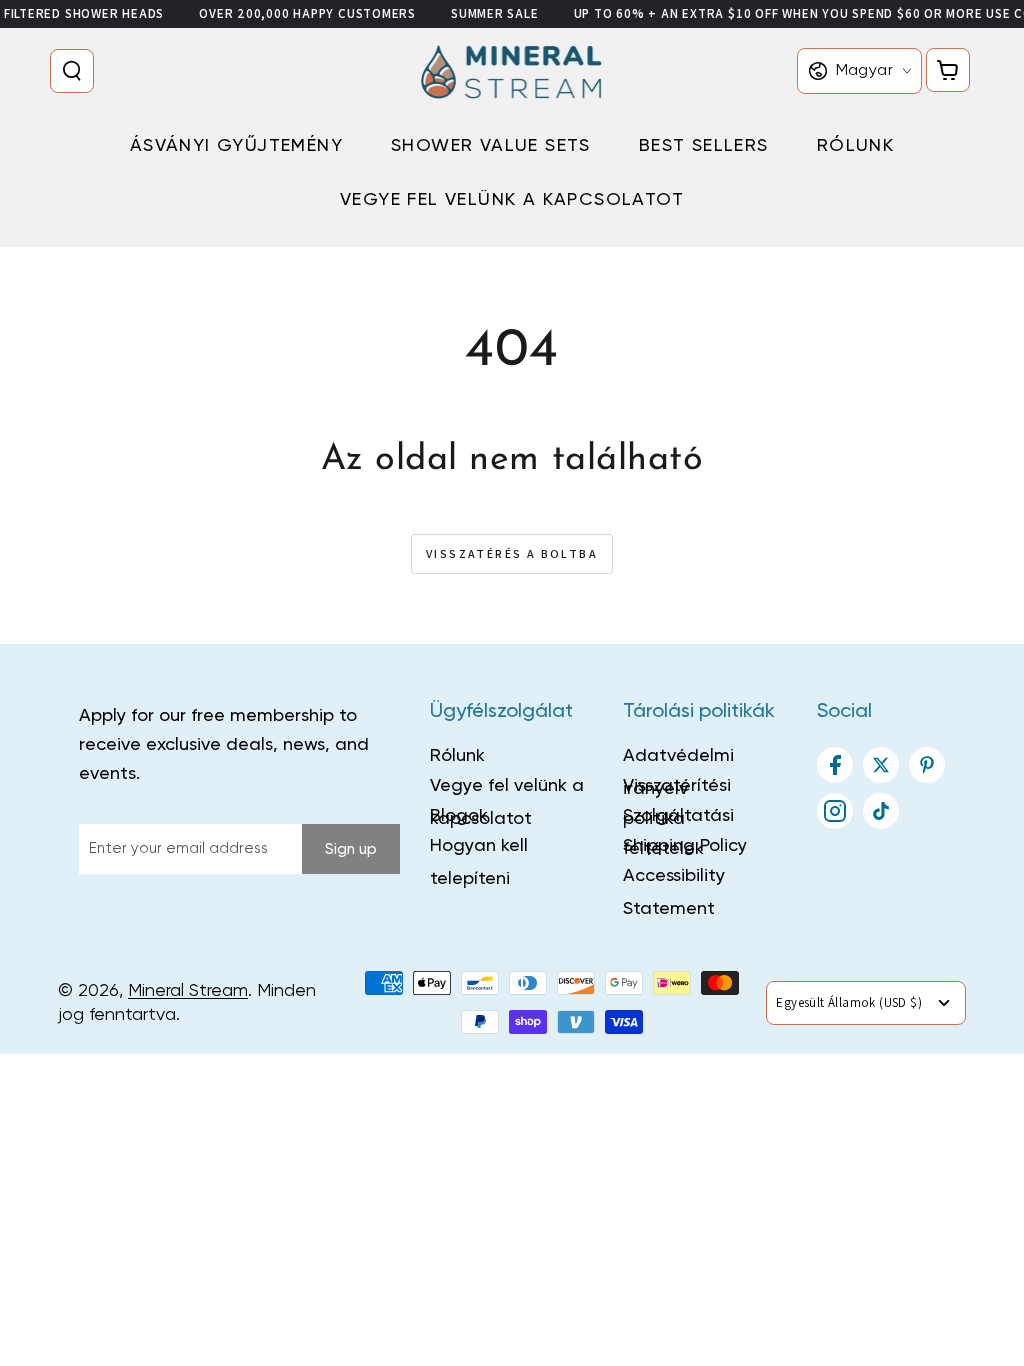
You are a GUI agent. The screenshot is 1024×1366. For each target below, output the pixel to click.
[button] (76, 71)
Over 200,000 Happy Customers (307, 13)
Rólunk (457, 756)
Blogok (459, 816)
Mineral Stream (188, 991)
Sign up (351, 849)
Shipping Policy (685, 846)
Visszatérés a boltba (512, 553)
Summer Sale (495, 13)
